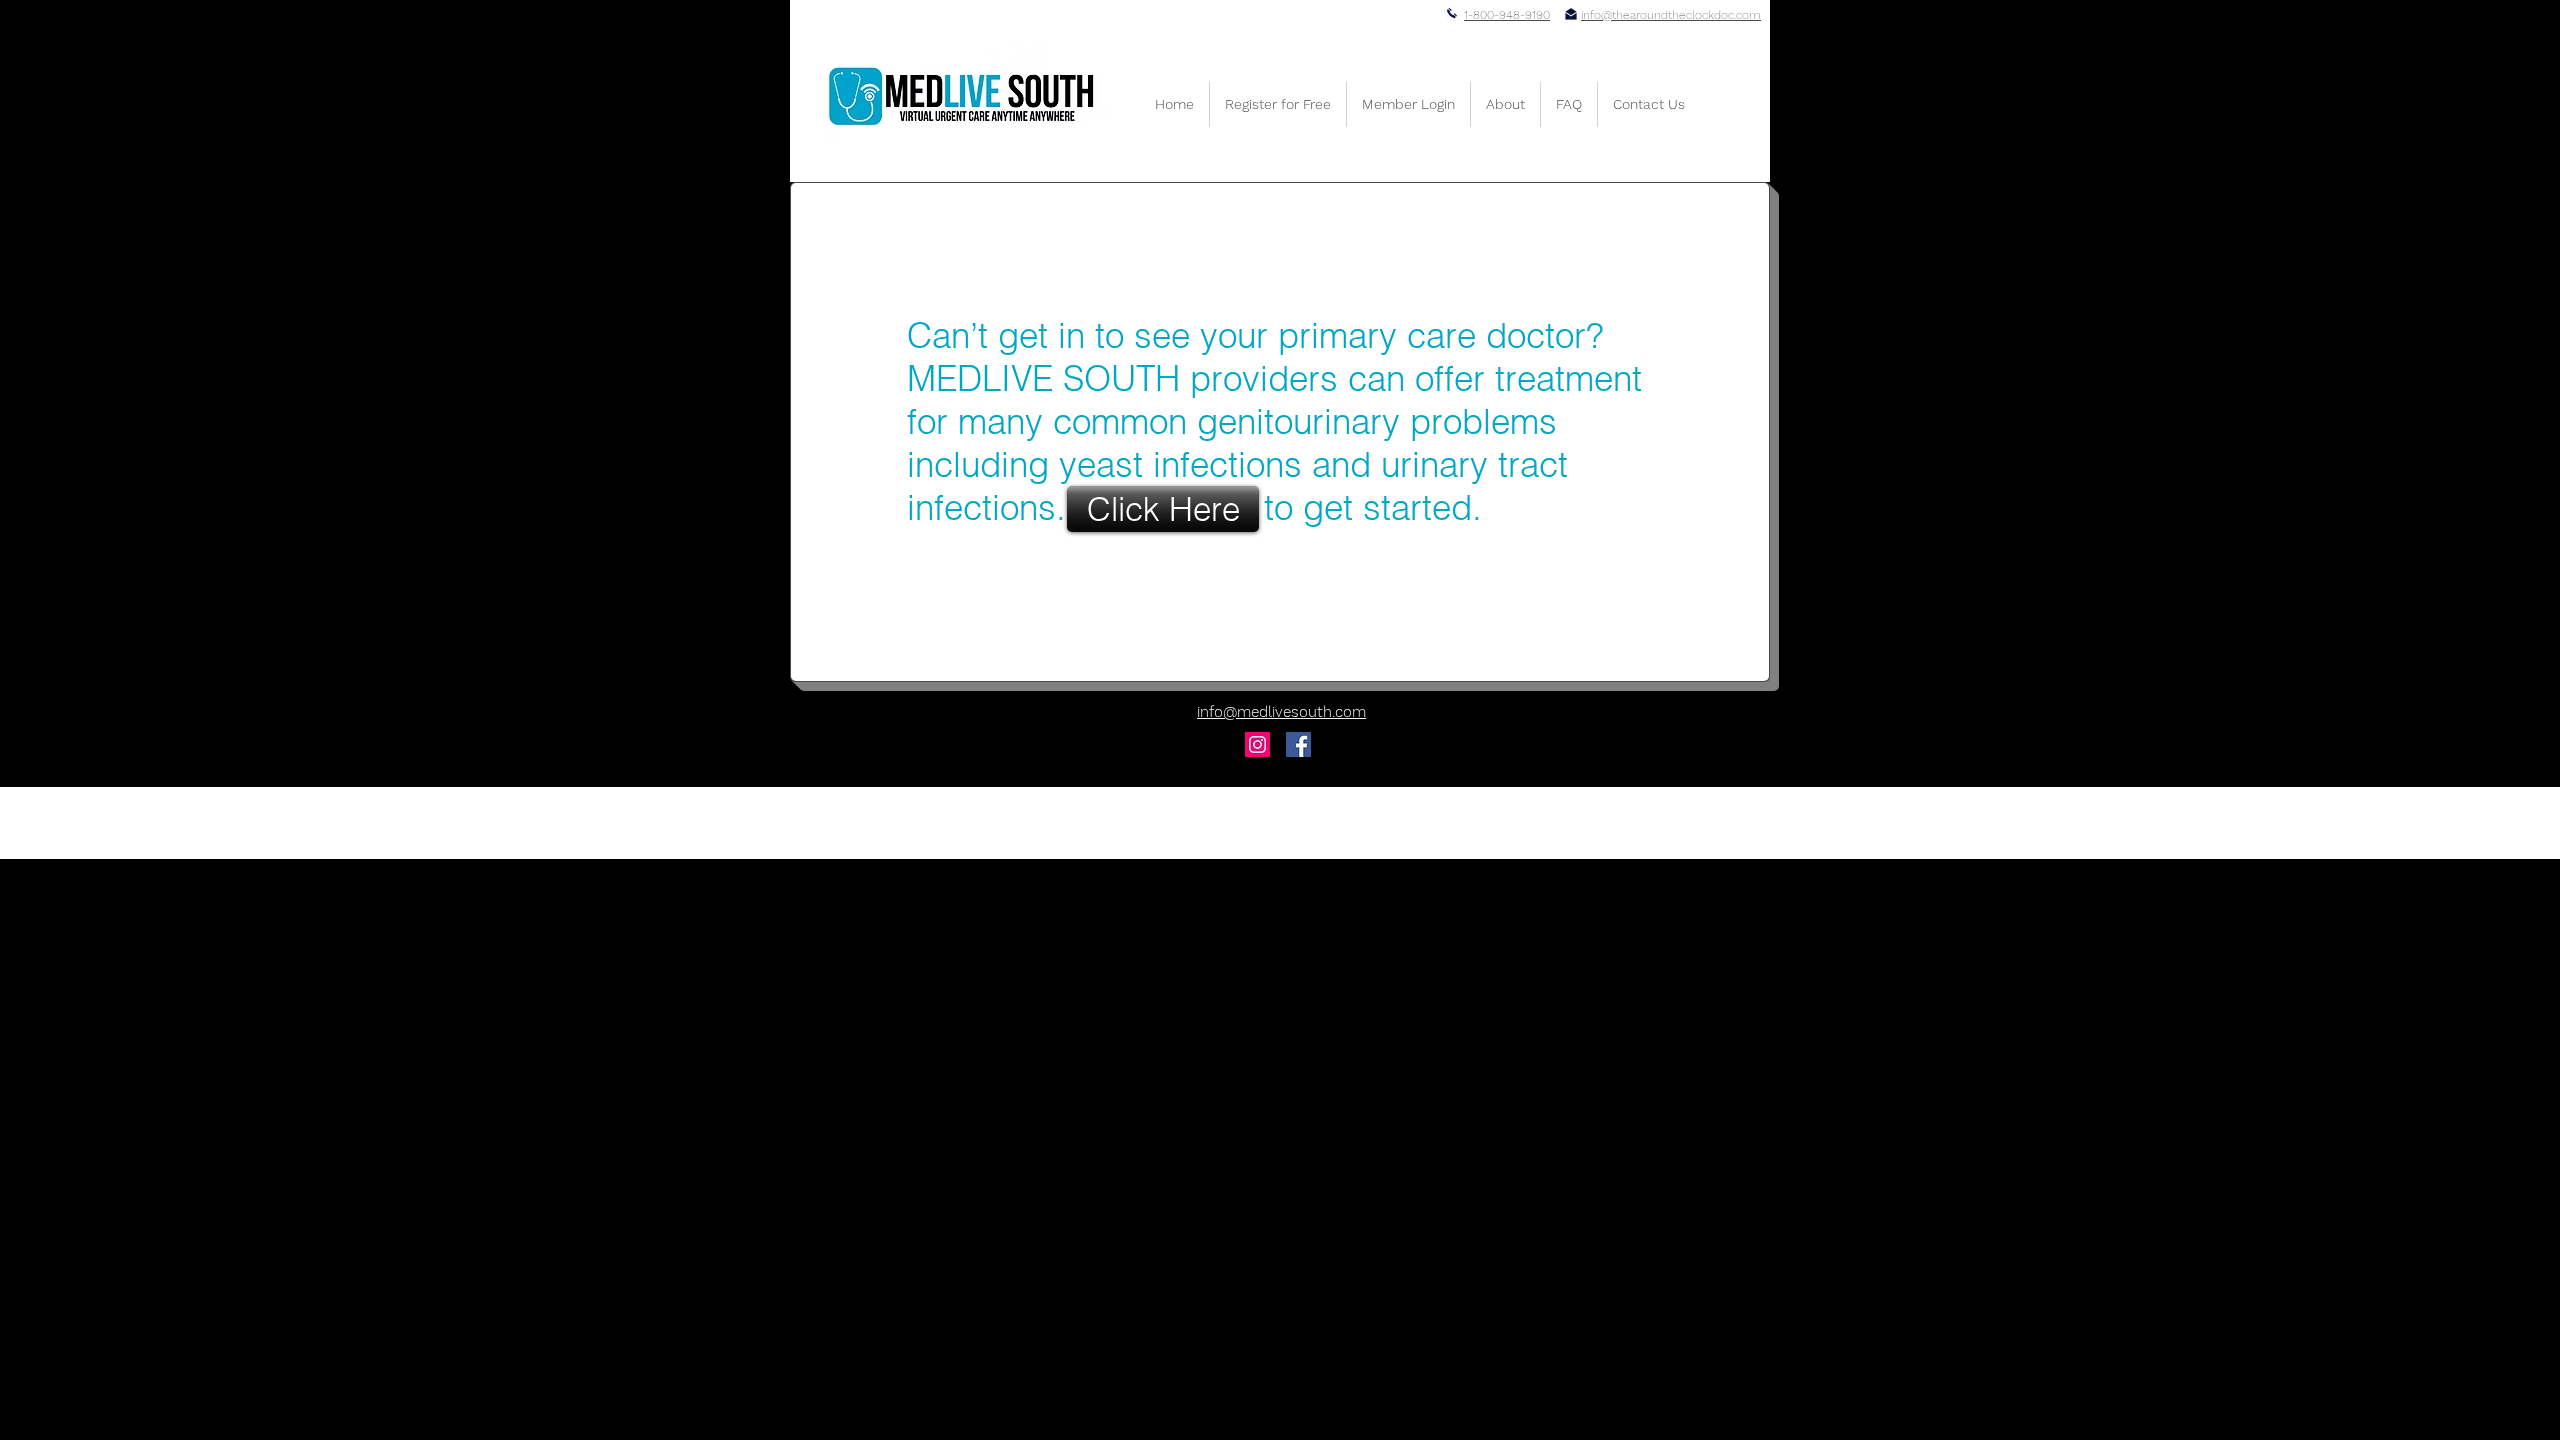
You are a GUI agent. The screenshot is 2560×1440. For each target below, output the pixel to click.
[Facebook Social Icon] (1298, 744)
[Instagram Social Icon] (1257, 744)
